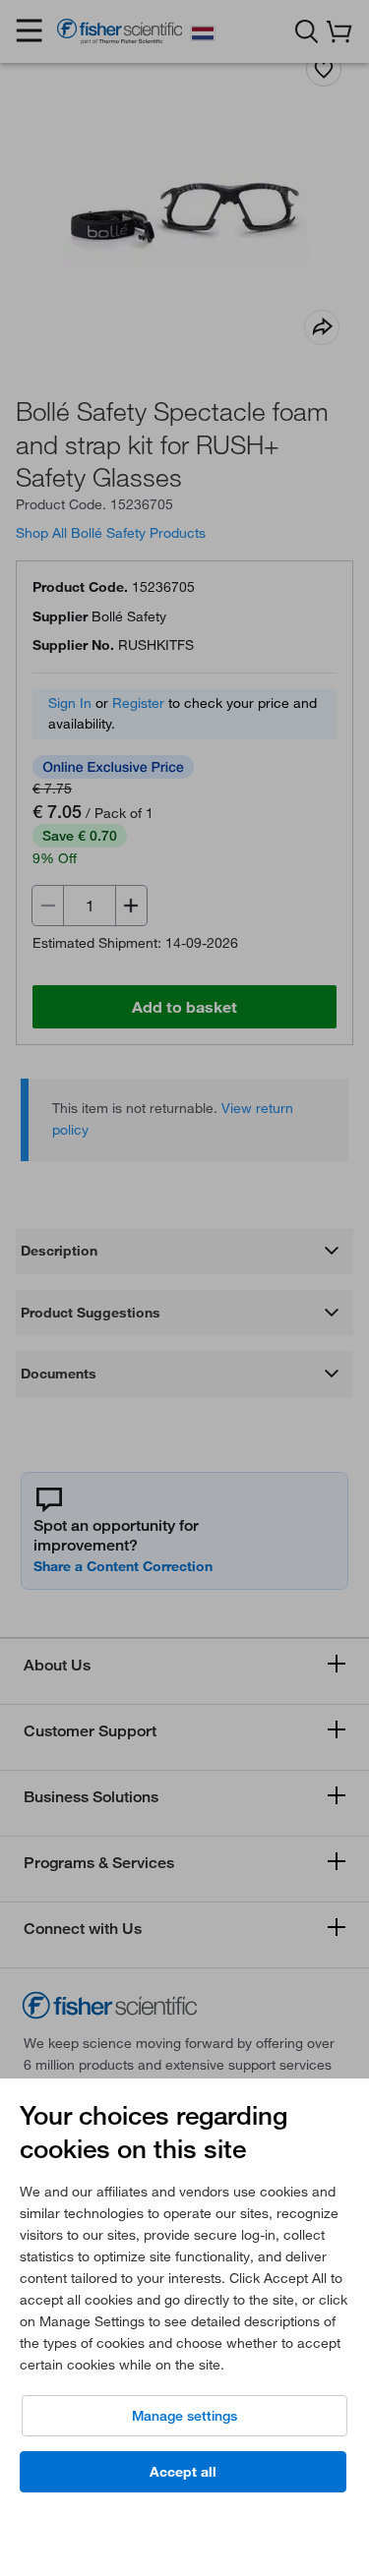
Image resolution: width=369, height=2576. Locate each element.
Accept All (183, 2472)
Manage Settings (184, 2416)
